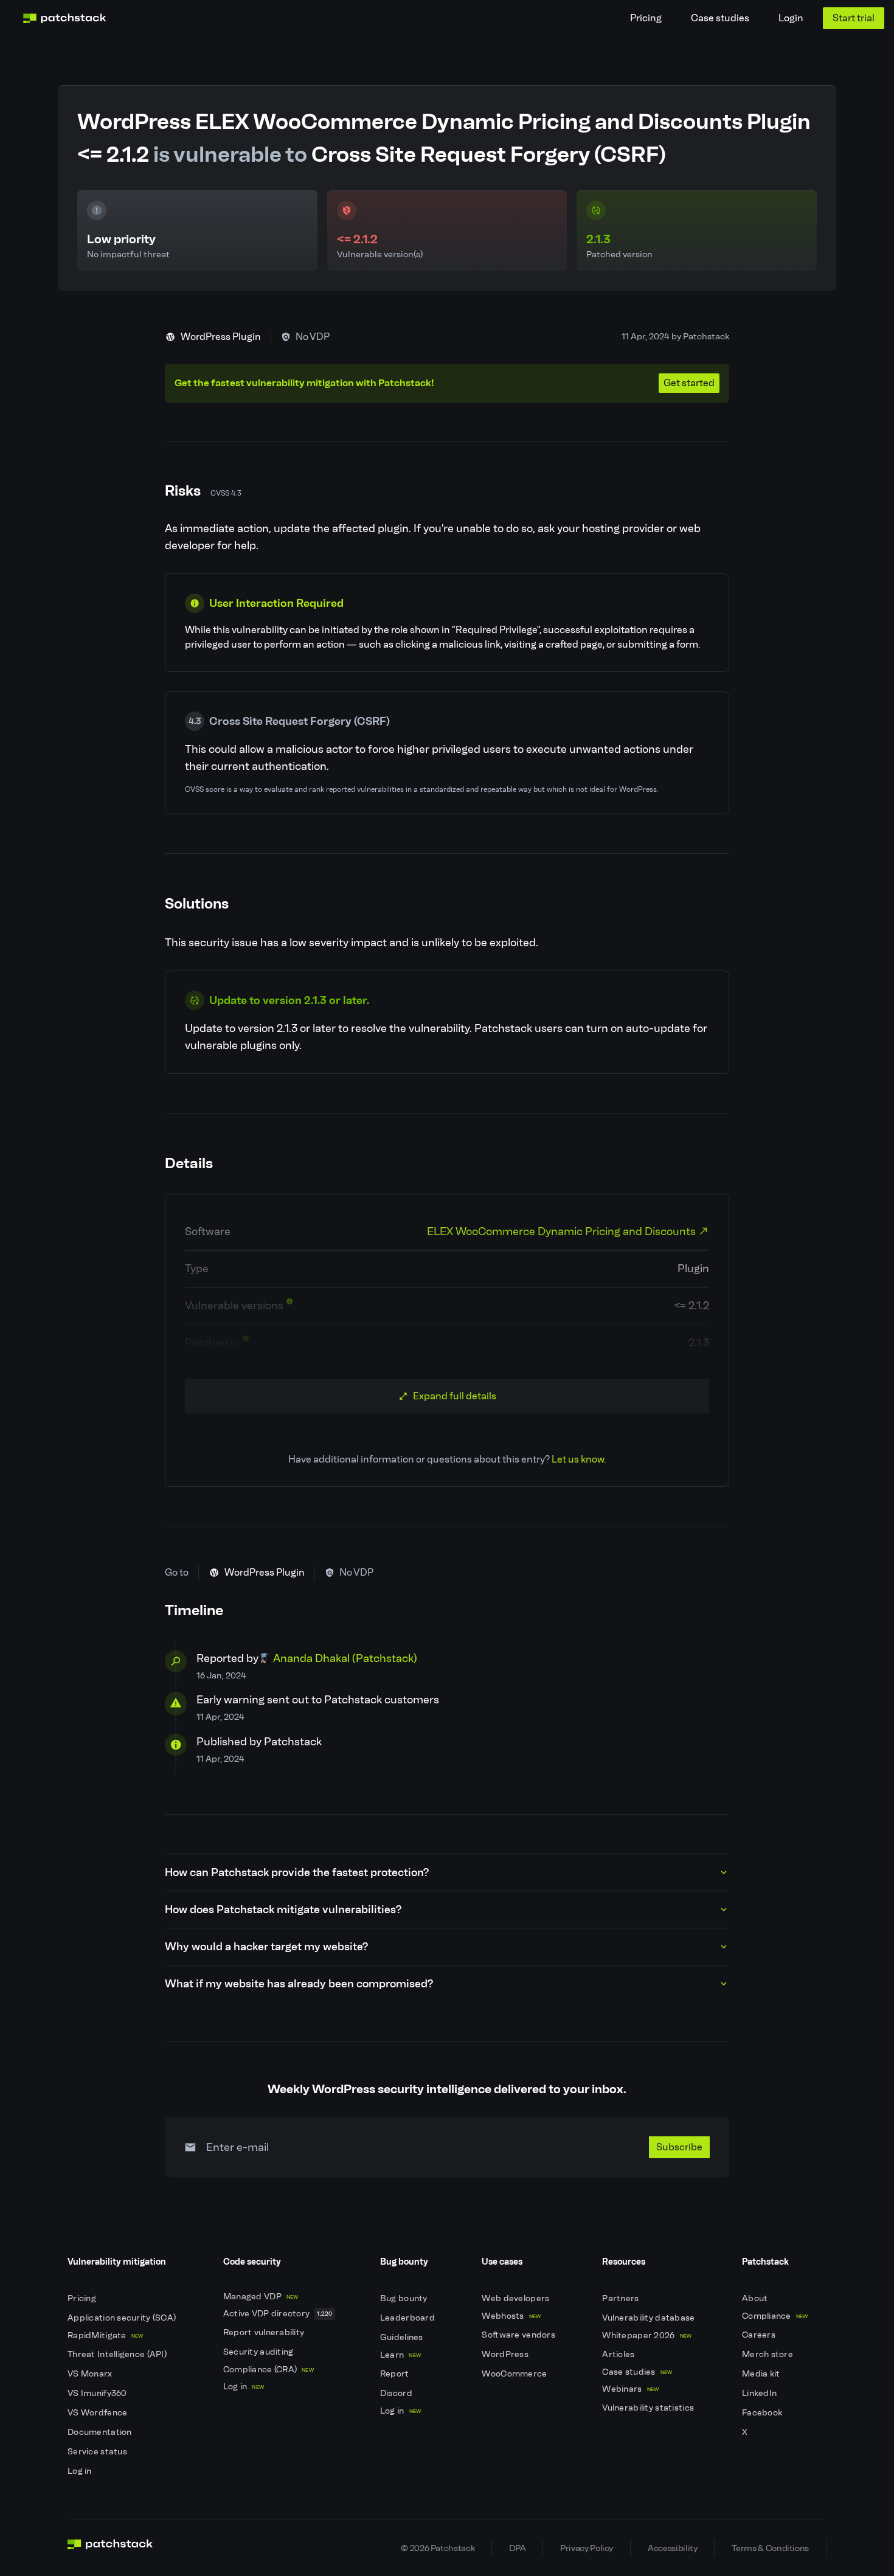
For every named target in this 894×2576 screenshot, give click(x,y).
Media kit (762, 2374)
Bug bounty (405, 2298)
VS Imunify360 (98, 2393)
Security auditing (259, 2352)
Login (791, 18)
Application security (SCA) (123, 2318)
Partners (622, 2298)
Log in (81, 2471)
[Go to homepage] (110, 2548)
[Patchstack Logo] (64, 18)
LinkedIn (761, 2393)
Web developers (516, 2298)
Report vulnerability (265, 2332)
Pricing (646, 18)
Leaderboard (408, 2318)
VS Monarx (91, 2374)
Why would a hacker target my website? (266, 1947)
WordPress (506, 2354)
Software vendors (519, 2335)
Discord (397, 2393)
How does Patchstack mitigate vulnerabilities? (283, 1909)
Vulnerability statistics (649, 2408)
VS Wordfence (99, 2413)
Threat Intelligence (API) (118, 2354)
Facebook (763, 2413)
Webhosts (511, 2316)
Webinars (630, 2389)
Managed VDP (261, 2297)
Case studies (720, 18)
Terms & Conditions (770, 2548)
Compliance (775, 2316)
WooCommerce (515, 2374)
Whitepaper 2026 (647, 2335)
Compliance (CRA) (269, 2370)
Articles (619, 2354)
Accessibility (672, 2548)
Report (396, 2374)
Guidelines (403, 2337)
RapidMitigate (105, 2335)
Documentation (101, 2432)
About (756, 2298)
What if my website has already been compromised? (299, 1984)
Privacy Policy (587, 2548)
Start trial (854, 18)
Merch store (768, 2354)
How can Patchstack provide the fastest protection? (297, 1872)
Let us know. (579, 1459)
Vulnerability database (649, 2318)
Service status (98, 2452)
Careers (760, 2335)
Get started (689, 383)
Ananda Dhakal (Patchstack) (345, 1658)
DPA (517, 2548)
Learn (400, 2355)
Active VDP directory (278, 2314)
